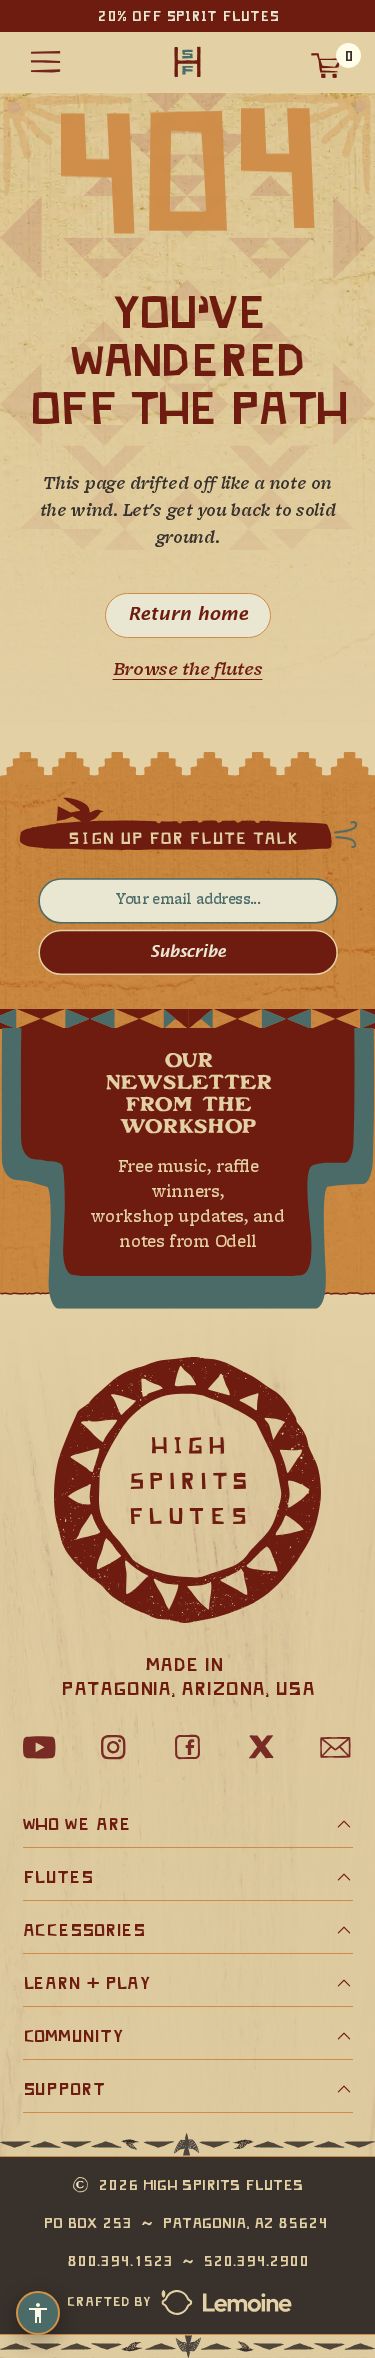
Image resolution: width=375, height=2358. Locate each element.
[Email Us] (336, 1747)
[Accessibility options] (38, 2313)
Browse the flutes (188, 670)
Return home (188, 615)
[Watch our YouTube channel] (40, 1747)
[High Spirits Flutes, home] (188, 62)
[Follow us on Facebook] (188, 1747)
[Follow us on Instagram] (114, 1747)
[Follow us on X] (262, 1747)
